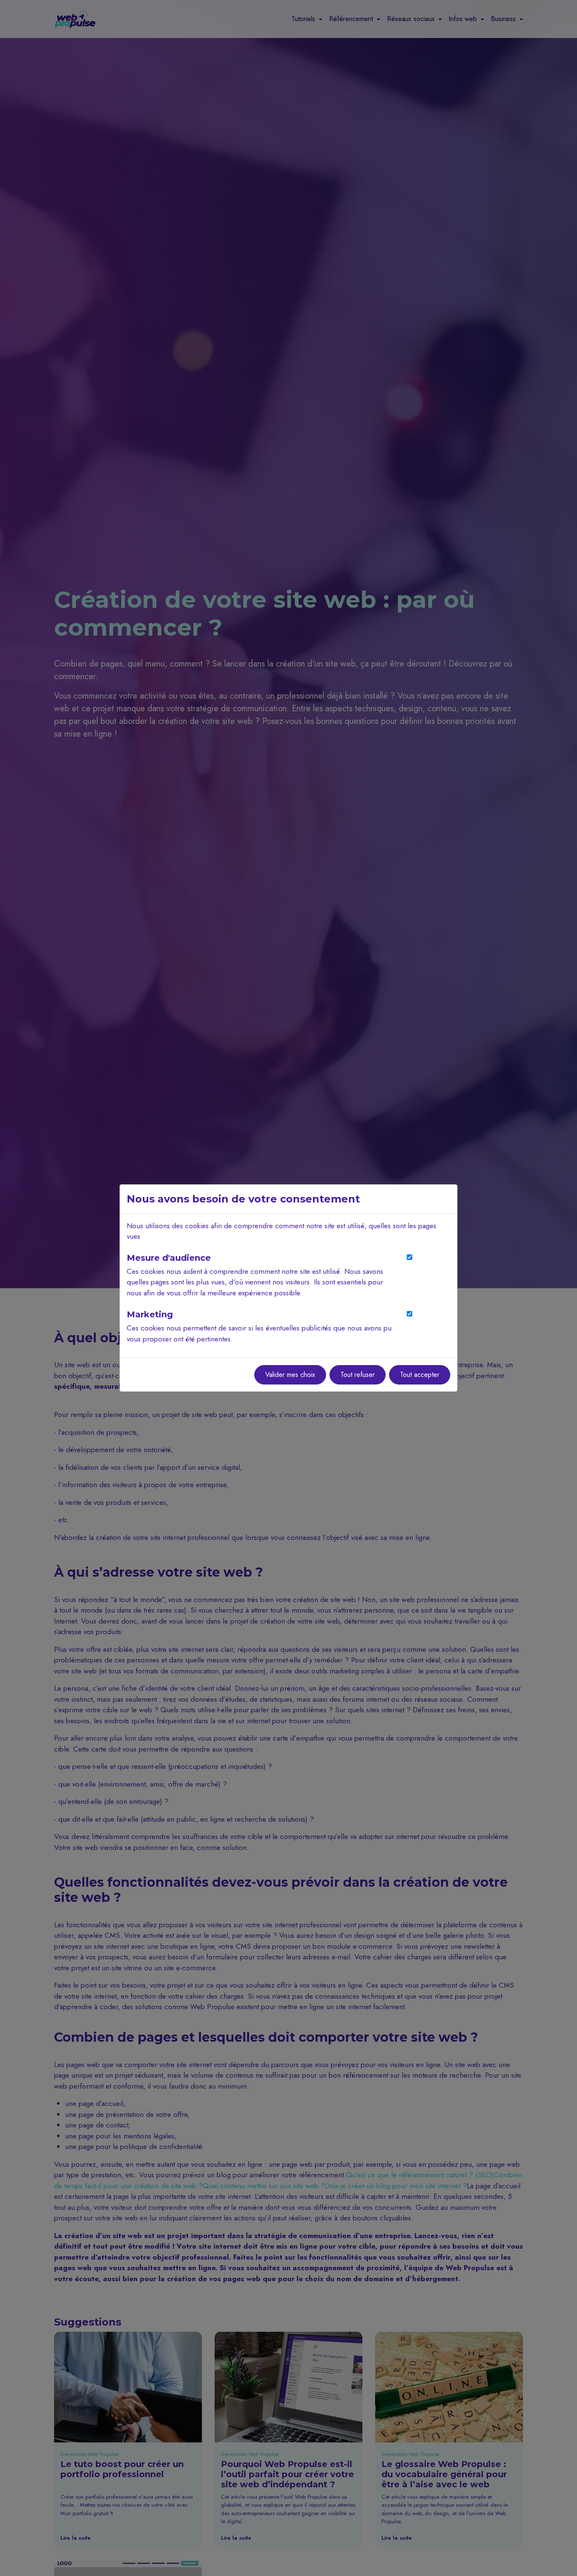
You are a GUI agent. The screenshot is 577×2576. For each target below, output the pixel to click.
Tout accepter (420, 1375)
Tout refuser (358, 1375)
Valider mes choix (290, 1375)
